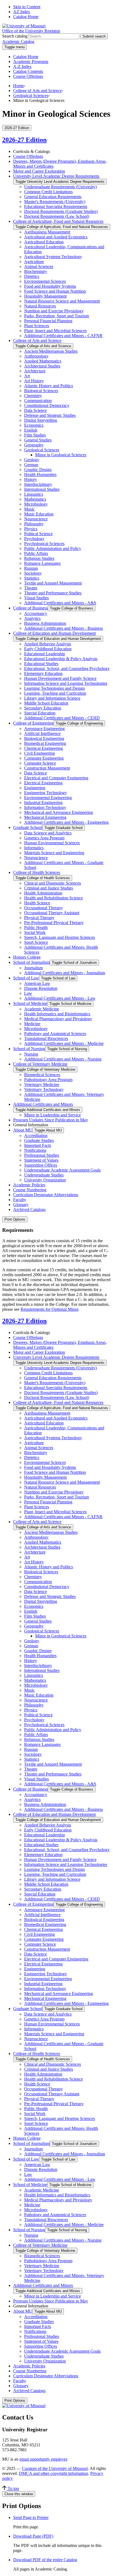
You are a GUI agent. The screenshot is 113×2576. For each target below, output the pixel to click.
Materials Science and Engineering (54, 853)
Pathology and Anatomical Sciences (55, 1034)
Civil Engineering (39, 753)
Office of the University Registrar (31, 31)
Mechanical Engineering (45, 817)
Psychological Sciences (44, 544)
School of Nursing (29, 1049)
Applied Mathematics (43, 361)
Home (19, 86)
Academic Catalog (18, 42)
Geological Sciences (31, 96)
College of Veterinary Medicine (40, 1064)
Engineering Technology (46, 793)
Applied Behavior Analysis (48, 644)
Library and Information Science (52, 698)
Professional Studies (42, 1155)
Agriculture (34, 262)
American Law (37, 983)
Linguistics (34, 494)
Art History (34, 381)
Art (27, 376)
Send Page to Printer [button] (31, 2517)
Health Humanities (40, 475)
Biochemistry (36, 271)
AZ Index (22, 12)
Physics (31, 529)
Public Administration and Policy (53, 548)
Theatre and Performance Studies (53, 593)
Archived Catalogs (29, 1209)
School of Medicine (30, 1003)
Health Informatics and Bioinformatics (57, 1014)
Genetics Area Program (44, 838)
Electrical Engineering (43, 783)
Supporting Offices (41, 1165)
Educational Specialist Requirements (56, 206)
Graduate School (28, 827)
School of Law (26, 978)
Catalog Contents (28, 71)
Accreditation (36, 1135)
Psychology (34, 539)
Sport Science (36, 942)
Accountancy (36, 613)
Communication (38, 401)
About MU (23, 1130)
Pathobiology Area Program (48, 1080)
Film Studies (35, 435)
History (31, 479)
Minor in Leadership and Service (53, 1115)
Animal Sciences (39, 267)
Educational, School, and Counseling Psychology (67, 669)
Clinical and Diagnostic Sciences (53, 883)
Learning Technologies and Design (54, 688)
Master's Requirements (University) (55, 202)
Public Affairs (36, 553)
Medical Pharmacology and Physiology (58, 1019)
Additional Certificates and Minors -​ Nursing (63, 1059)
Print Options (15, 1219)
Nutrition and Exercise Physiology (54, 311)
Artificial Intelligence (42, 733)
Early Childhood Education (48, 649)
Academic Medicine (42, 1009)
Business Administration (45, 623)
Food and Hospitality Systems (50, 286)
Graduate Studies (39, 1140)
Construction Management (47, 768)
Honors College (27, 957)
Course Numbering (30, 1190)
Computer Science (40, 763)
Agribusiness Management (47, 232)
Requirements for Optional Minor (49, 1309)
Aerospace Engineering (44, 729)
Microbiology (36, 504)
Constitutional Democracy (47, 405)
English (31, 430)
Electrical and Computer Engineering (56, 778)
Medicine (32, 1024)
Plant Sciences (37, 326)
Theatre (31, 588)
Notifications (35, 1150)
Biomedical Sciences (42, 1075)
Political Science (38, 534)
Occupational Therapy (43, 908)
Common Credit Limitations (48, 192)
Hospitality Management (45, 296)
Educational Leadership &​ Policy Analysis (61, 659)
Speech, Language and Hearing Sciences (60, 937)
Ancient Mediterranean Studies (51, 351)
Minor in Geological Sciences (61, 455)
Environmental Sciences (45, 281)
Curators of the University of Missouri (55, 2468)
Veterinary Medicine (42, 1085)
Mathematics (35, 499)
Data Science (36, 410)
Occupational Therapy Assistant (52, 913)
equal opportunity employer (43, 2459)
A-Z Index (22, 66)
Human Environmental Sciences (52, 843)
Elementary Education (43, 673)
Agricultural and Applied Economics (56, 237)
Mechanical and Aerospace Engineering (59, 812)
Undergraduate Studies (44, 1175)
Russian (31, 568)
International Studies (42, 489)
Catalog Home (26, 17)
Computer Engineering (44, 758)
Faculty (20, 1200)
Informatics (34, 848)
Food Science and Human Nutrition (55, 291)
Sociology (33, 573)
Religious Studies (39, 558)
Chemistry (33, 396)
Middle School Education (46, 703)
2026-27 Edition (24, 140)
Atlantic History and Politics (49, 386)
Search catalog (15, 36)
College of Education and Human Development (54, 633)
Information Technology (45, 807)
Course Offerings (28, 76)
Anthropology (36, 356)
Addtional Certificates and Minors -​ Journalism (65, 973)
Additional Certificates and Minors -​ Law (60, 998)
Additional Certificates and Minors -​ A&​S (60, 603)
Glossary (21, 1205)
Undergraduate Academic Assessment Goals (62, 1170)
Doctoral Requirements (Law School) (57, 216)
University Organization (45, 1180)
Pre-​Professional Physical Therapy (54, 923)
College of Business (30, 608)
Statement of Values (41, 1160)
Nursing (31, 1054)
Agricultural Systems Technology (53, 257)
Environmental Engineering (48, 798)
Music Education (39, 514)
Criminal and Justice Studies (49, 888)
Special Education (40, 713)
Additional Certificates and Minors (43, 1104)
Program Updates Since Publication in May (51, 1120)
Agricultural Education (44, 242)
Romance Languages (42, 563)
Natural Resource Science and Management (62, 301)
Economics (34, 425)
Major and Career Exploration (39, 171)
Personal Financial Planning (48, 321)
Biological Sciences (41, 391)
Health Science (37, 903)
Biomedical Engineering (45, 743)
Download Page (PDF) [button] (33, 2536)
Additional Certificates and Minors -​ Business (63, 628)
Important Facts (38, 1145)
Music (29, 509)
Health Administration (43, 893)
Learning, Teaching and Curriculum (55, 693)
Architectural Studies (42, 366)
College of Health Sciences (37, 872)
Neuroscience (36, 519)
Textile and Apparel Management (53, 583)
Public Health (36, 927)
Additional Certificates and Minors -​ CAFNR (63, 336)
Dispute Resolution (41, 988)
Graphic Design (38, 470)
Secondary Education (43, 708)
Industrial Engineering (43, 803)
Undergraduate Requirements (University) (60, 187)
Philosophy (34, 524)
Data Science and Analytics (48, 833)
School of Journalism (31, 962)
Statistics (32, 578)
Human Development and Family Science (60, 678)
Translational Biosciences (46, 1038)
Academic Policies (29, 1185)
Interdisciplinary (38, 484)
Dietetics (32, 276)
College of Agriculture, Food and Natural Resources (58, 221)
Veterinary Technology (44, 1089)
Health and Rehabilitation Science (53, 898)
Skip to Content (27, 7)
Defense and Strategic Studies (50, 415)
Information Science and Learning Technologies (66, 683)
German (31, 465)
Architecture (35, 371)
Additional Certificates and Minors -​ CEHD (62, 718)
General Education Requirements (53, 197)
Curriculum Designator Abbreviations (46, 1195)
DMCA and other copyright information (53, 2473)
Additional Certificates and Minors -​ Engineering (66, 822)
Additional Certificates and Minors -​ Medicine (64, 1043)
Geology (32, 460)
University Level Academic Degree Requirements (56, 176)
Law (28, 993)
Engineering (35, 788)
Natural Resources (40, 306)
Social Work (35, 932)
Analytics (32, 618)
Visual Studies (36, 598)
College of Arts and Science (37, 91)
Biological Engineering (44, 738)
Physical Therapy (39, 918)
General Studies (38, 440)
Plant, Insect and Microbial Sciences (55, 331)
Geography (34, 445)
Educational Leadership (45, 654)
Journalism (33, 968)
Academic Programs (31, 62)
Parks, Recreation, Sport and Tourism (56, 316)
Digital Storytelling (41, 420)
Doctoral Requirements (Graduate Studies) (61, 211)
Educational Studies (41, 664)
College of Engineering (33, 723)
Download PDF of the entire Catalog (45, 2560)
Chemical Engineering (43, 748)
